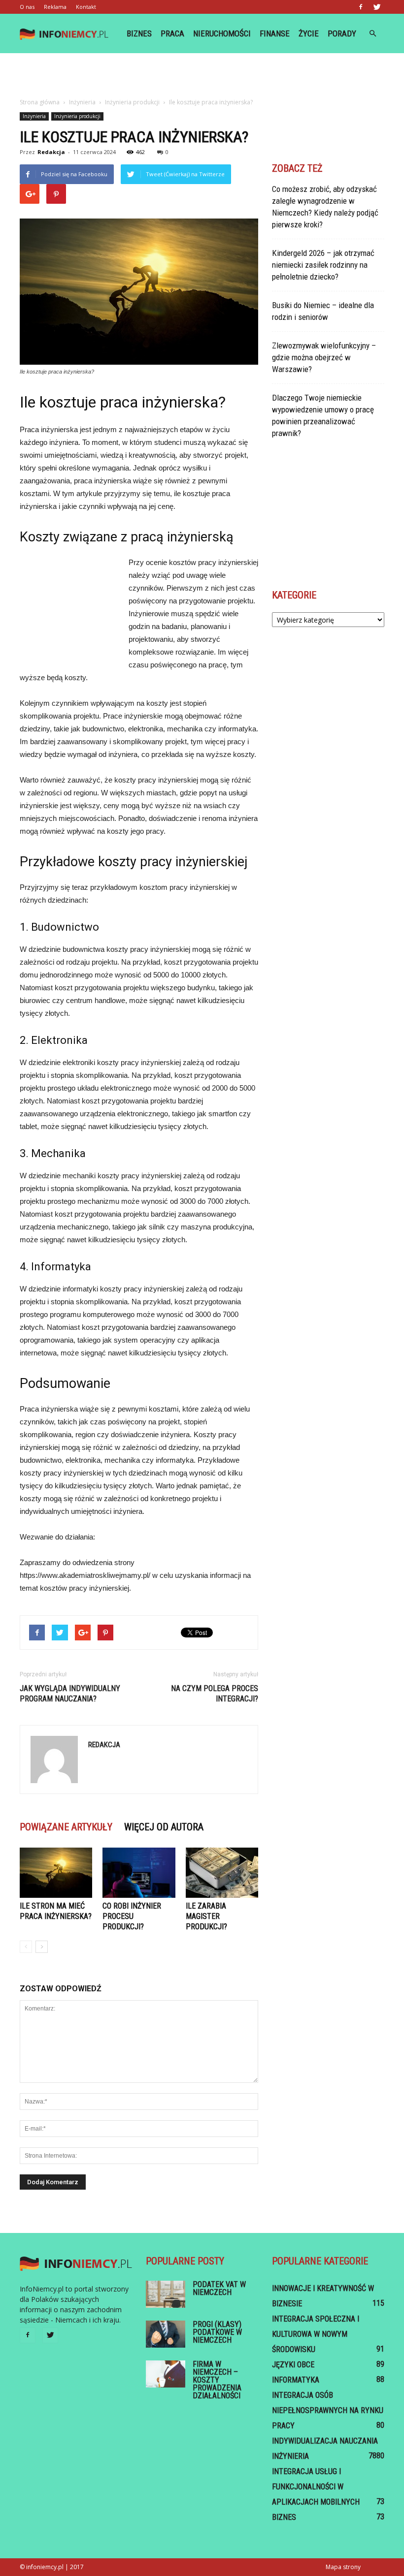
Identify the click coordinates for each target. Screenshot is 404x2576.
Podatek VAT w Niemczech (219, 2288)
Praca (172, 33)
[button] (372, 33)
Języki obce (293, 2365)
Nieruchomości (222, 33)
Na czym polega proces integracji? (215, 1694)
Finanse (275, 33)
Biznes (139, 33)
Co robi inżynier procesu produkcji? (132, 1916)
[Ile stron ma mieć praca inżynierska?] (56, 1872)
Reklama (55, 7)
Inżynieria (34, 116)
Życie (309, 33)
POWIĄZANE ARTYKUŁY (66, 1827)
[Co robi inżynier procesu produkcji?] (139, 1872)
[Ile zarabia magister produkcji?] (222, 1872)
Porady (342, 33)
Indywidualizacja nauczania (325, 2441)
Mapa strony (343, 2567)
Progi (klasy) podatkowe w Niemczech (217, 2332)
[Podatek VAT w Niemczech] (166, 2294)
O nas (27, 7)
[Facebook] (361, 7)
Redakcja (51, 152)
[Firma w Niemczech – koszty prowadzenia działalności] (166, 2374)
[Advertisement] (202, 75)
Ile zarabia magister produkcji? (206, 1916)
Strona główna (40, 102)
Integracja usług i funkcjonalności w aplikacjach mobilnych (316, 2487)
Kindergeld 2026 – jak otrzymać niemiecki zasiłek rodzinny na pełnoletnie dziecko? (323, 265)
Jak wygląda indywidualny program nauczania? (70, 1694)
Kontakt (86, 7)
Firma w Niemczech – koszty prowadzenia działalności (217, 2380)
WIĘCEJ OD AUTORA (164, 1827)
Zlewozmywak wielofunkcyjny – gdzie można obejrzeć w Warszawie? (324, 357)
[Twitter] (377, 7)
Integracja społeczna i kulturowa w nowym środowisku (316, 2334)
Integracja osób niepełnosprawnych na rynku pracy (328, 2410)
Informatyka (296, 2380)
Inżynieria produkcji (77, 116)
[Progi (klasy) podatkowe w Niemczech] (166, 2334)
